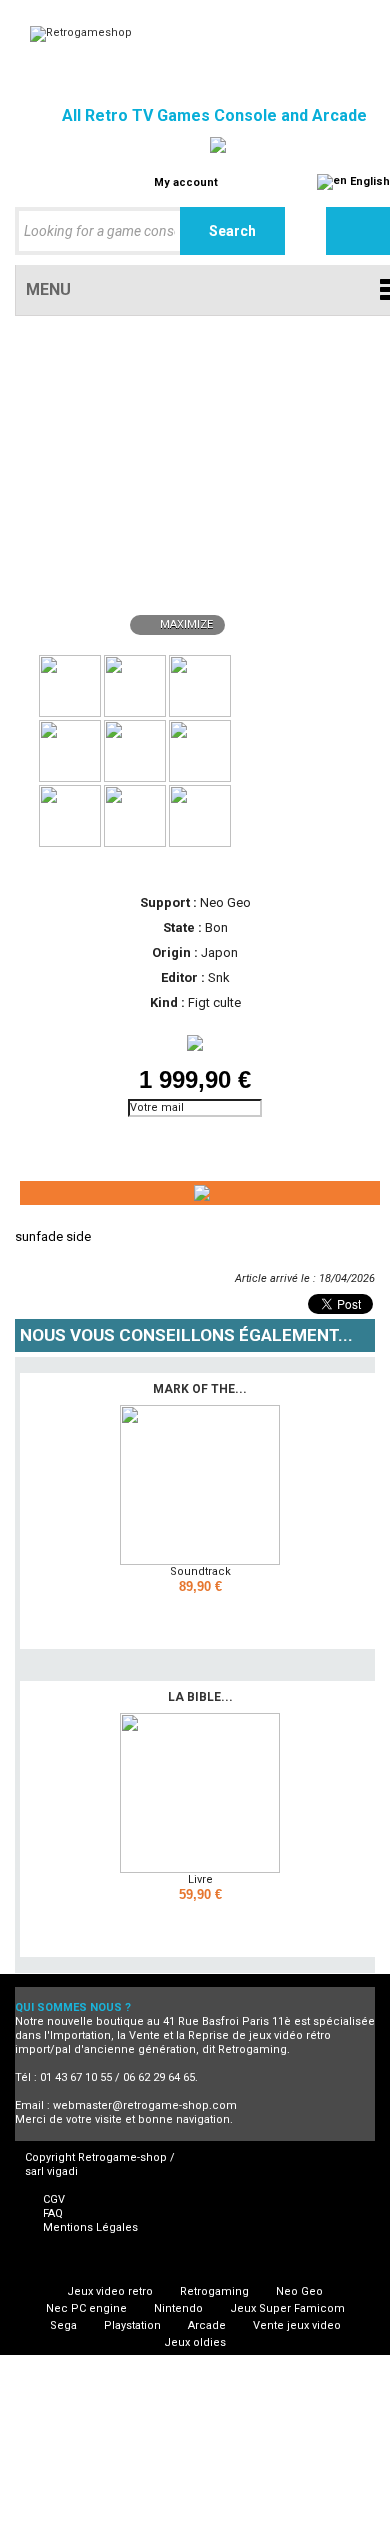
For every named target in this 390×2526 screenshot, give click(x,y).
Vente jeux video (297, 2325)
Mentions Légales (90, 2227)
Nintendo (178, 2308)
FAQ (53, 2213)
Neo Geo (299, 2291)
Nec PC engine (86, 2308)
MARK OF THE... (200, 1389)
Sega (63, 2325)
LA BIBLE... (200, 1697)
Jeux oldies (195, 2342)
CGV (54, 2199)
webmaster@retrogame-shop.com (145, 2105)
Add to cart (203, 1613)
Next (250, 684)
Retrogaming (214, 2291)
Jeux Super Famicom (287, 2308)
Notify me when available (105, 1135)
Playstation (132, 2325)
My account (186, 182)
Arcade (207, 2325)
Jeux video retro (110, 2291)
